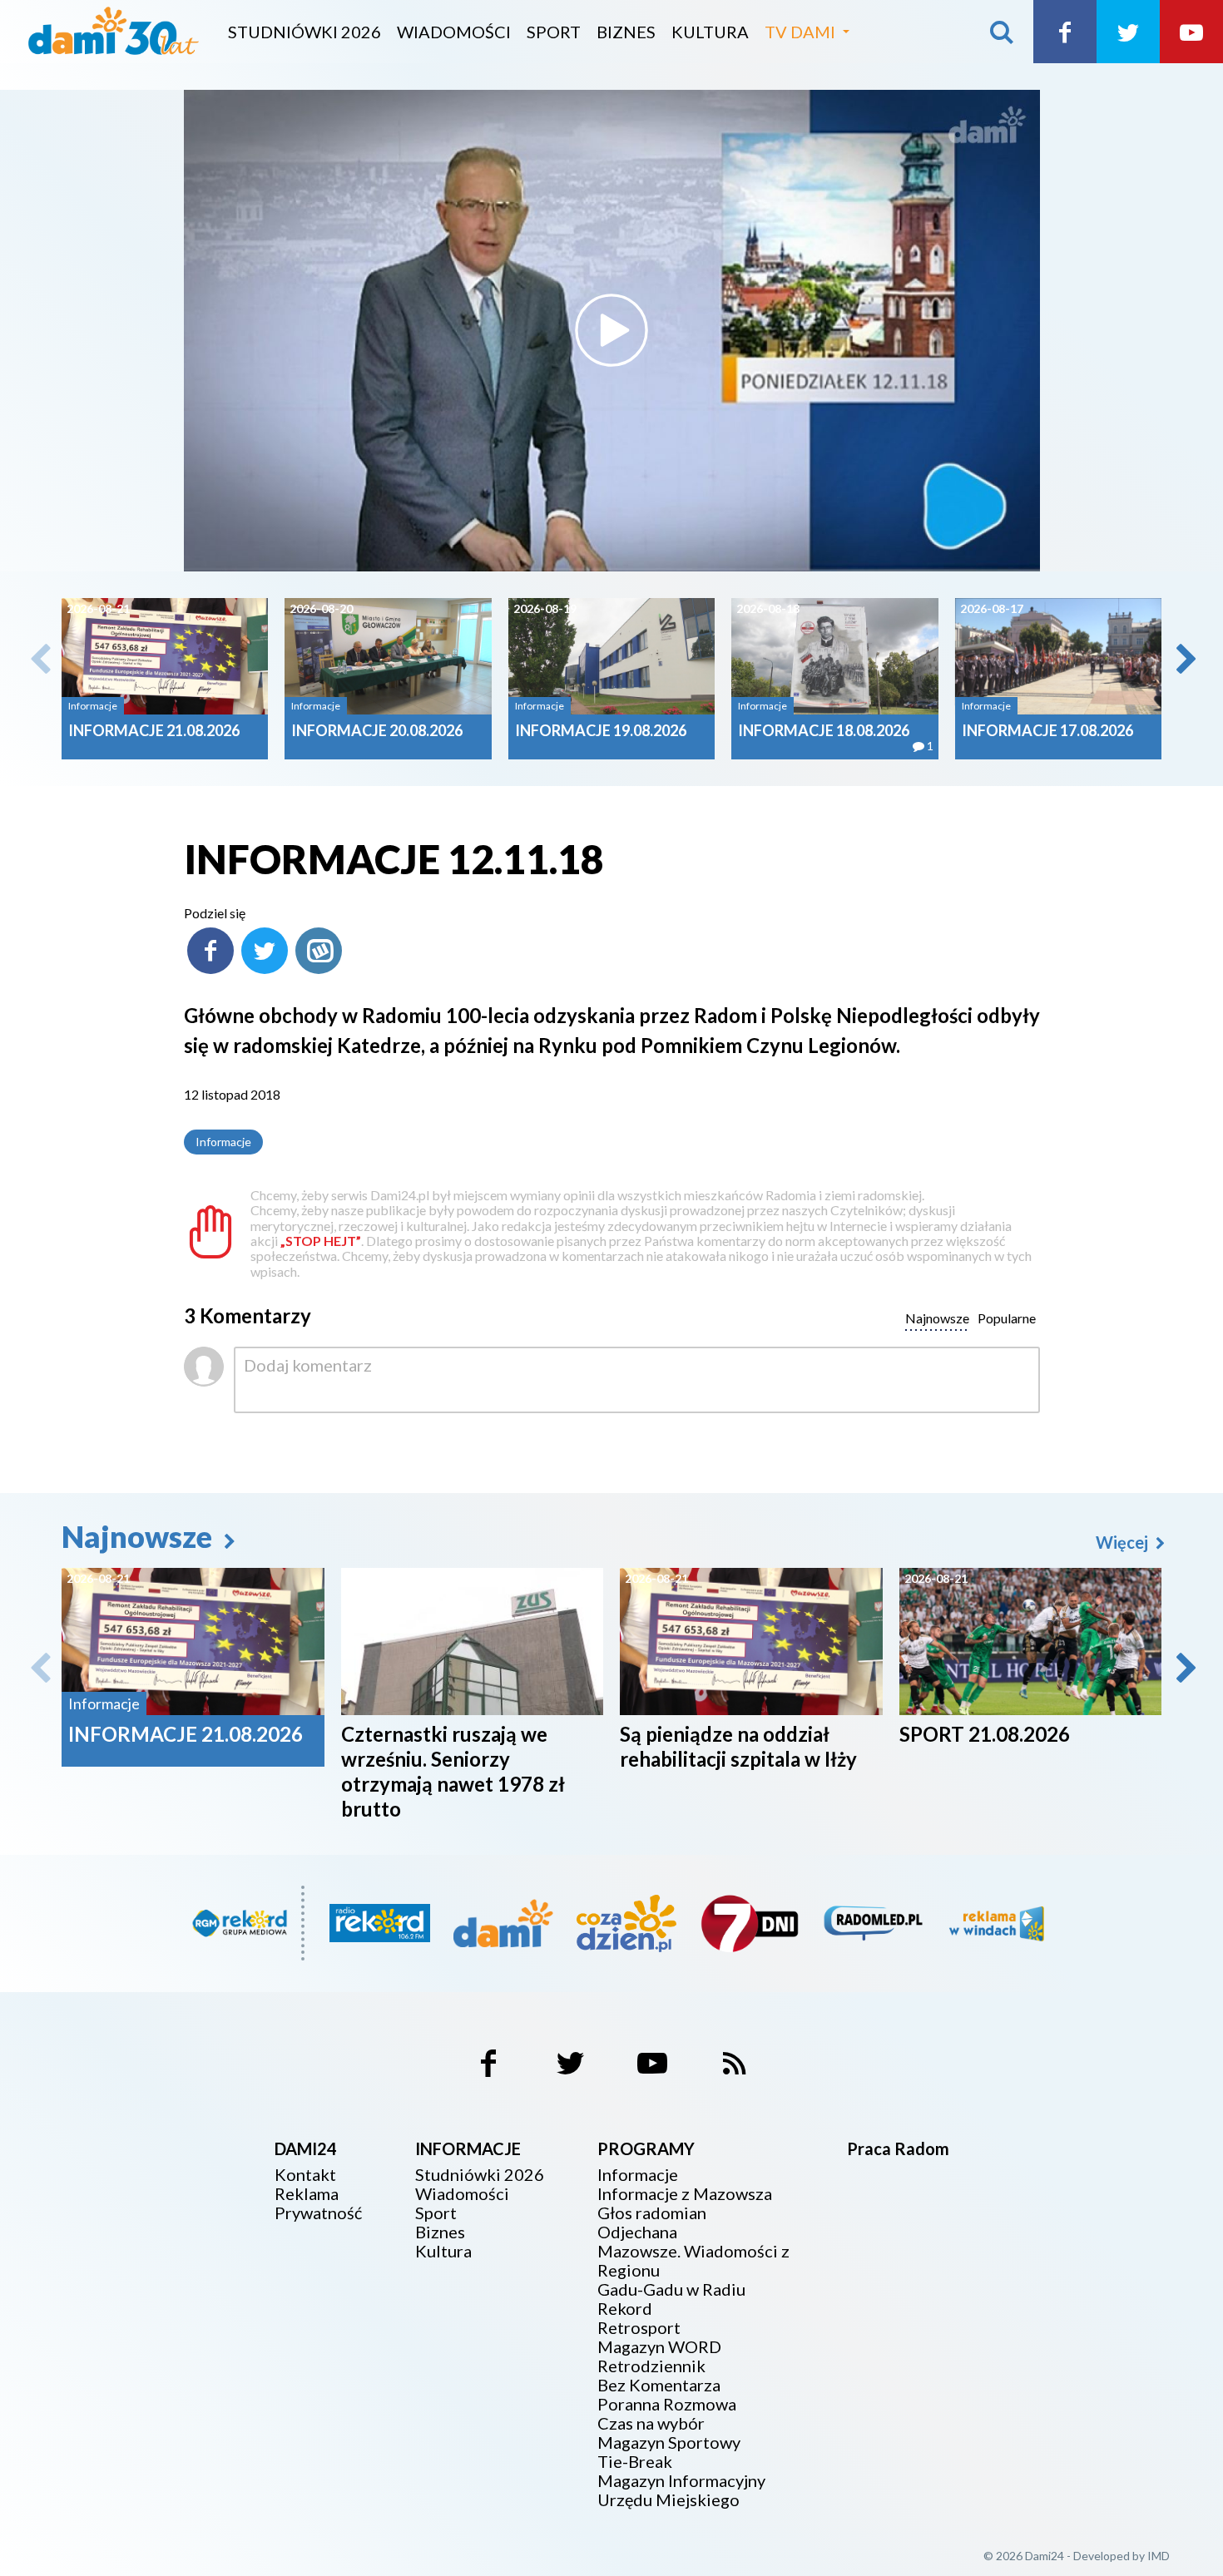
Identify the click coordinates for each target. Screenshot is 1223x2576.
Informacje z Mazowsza (685, 2194)
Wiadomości (454, 32)
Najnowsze (140, 1536)
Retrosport (639, 2328)
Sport (554, 32)
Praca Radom (898, 2148)
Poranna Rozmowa (667, 2404)
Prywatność (318, 2213)
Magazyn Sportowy (669, 2443)
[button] (1185, 659)
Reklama (307, 2194)
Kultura (710, 32)
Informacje (223, 1142)
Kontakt (305, 2175)
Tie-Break (635, 2462)
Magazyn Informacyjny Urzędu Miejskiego (681, 2490)
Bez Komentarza (659, 2385)
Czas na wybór (651, 2423)
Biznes (626, 32)
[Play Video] (611, 330)
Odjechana (637, 2232)
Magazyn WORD (659, 2347)
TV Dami (800, 32)
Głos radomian (652, 2213)
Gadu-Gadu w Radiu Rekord (671, 2299)
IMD (1159, 2556)
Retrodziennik (651, 2366)
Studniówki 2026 (305, 32)
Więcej (1124, 1542)
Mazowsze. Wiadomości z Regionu (693, 2261)
